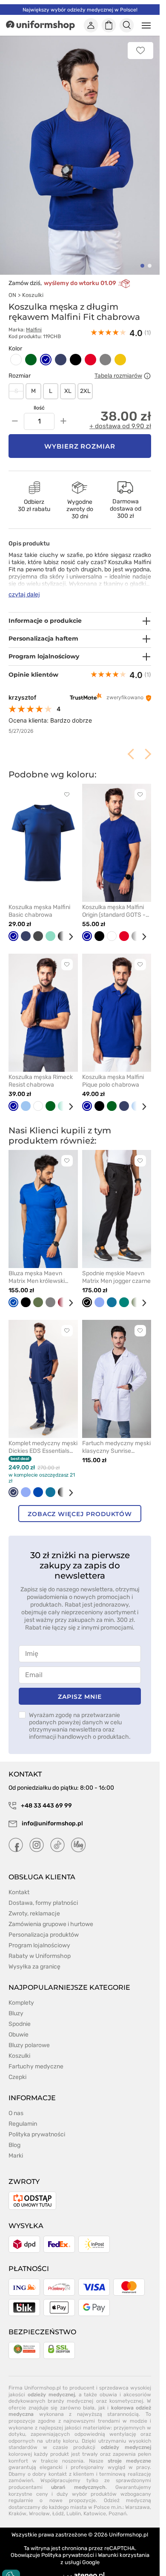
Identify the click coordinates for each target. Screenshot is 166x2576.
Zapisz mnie (80, 1697)
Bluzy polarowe (29, 2045)
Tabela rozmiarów (118, 376)
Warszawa (137, 2507)
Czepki (17, 2077)
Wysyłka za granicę (34, 1967)
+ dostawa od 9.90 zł (120, 426)
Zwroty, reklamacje (34, 1914)
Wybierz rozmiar (80, 446)
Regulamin (23, 2124)
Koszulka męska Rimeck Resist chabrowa (41, 1081)
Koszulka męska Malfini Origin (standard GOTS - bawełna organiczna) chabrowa (114, 911)
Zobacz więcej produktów (80, 1514)
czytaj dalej (24, 595)
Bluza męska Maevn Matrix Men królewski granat (37, 1277)
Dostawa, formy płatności (43, 1903)
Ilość (39, 408)
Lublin (74, 2514)
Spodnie (20, 2024)
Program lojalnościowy (39, 1945)
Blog (14, 2145)
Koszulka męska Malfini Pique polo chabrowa (113, 1081)
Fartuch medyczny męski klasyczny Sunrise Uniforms (116, 1447)
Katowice (95, 2514)
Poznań (117, 2514)
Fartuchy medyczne (36, 2066)
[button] (142, 266)
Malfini (34, 330)
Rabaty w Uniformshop (40, 1956)
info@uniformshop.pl (52, 1823)
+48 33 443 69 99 (46, 1806)
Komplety (21, 2003)
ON (12, 295)
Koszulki (33, 295)
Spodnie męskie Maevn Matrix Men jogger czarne (116, 1277)
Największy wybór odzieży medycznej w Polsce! (80, 10)
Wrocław (39, 2514)
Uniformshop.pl (129, 2535)
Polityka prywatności (37, 2134)
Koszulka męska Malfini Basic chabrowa (39, 911)
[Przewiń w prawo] (68, 937)
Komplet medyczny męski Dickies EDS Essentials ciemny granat (43, 1447)
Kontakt (19, 1892)
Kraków (17, 2514)
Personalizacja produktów (44, 1935)
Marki (16, 2156)
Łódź (58, 2514)
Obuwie (19, 2035)
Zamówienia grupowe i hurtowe (51, 1924)
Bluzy (16, 2013)
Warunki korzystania (124, 2555)
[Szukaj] (127, 25)
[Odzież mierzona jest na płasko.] (147, 376)
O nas (16, 2113)
